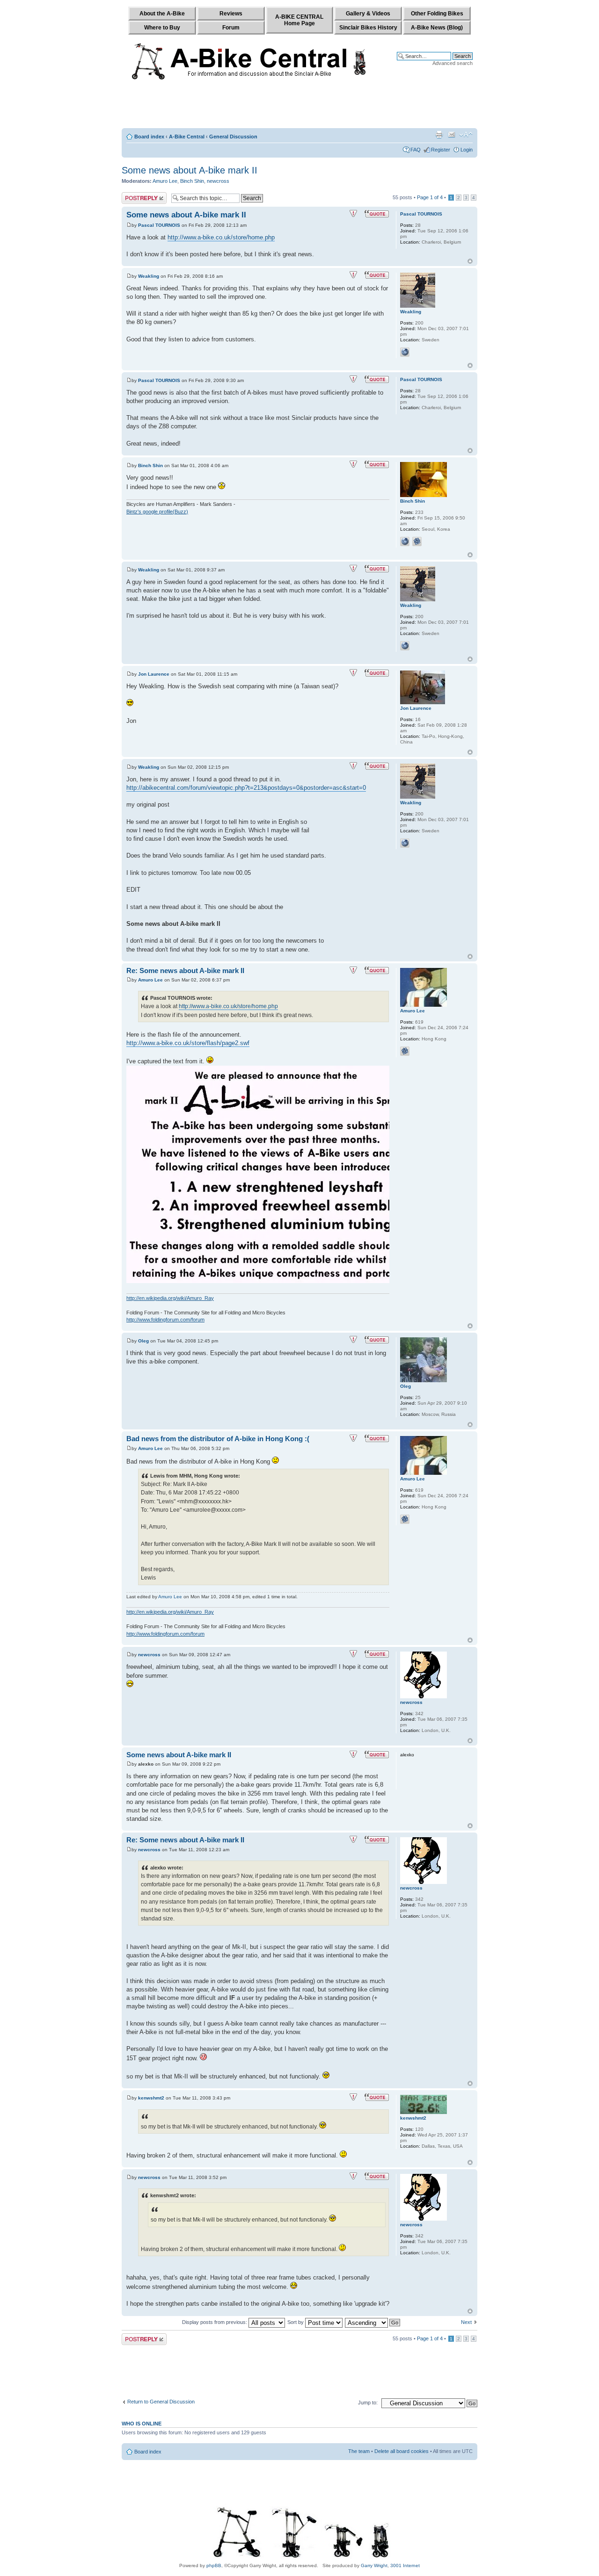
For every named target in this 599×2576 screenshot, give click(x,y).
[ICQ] (417, 541)
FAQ (416, 150)
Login (467, 150)
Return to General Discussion (161, 2402)
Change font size (466, 135)
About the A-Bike (162, 14)
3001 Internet (405, 2565)
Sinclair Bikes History (368, 28)
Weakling (149, 276)
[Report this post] (353, 214)
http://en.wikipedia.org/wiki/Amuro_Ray (170, 1298)
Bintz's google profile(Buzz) (157, 512)
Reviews (231, 14)
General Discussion (233, 137)
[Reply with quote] (377, 214)
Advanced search (453, 63)
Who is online (142, 2424)
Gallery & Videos (368, 14)
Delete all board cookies (402, 2451)
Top (470, 261)
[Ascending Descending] (373, 2322)
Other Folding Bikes (437, 14)
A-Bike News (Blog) (437, 28)
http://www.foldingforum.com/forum (165, 1320)
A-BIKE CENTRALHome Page (299, 20)
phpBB (214, 2565)
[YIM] (429, 541)
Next (466, 2322)
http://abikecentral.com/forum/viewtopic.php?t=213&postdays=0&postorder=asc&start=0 (246, 788)
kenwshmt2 (151, 2098)
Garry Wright (374, 2565)
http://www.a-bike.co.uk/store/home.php (221, 237)
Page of (430, 197)
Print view (439, 135)
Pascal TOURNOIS (159, 225)
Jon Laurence (154, 674)
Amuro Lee (165, 181)
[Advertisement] (299, 106)
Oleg (143, 1341)
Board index (149, 137)
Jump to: (368, 2403)
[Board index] (251, 59)
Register (441, 150)
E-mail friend (452, 135)
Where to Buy (162, 28)
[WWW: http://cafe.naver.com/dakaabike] (405, 541)
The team (359, 2451)
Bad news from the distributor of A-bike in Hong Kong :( (218, 1439)
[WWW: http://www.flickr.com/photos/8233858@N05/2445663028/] (405, 352)
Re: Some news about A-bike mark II (185, 971)
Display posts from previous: (215, 2322)
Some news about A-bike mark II (190, 170)
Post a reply (135, 195)
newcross (218, 181)
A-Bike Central (187, 137)
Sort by (296, 2322)
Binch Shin (192, 181)
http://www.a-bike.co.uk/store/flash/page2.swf (188, 1043)
